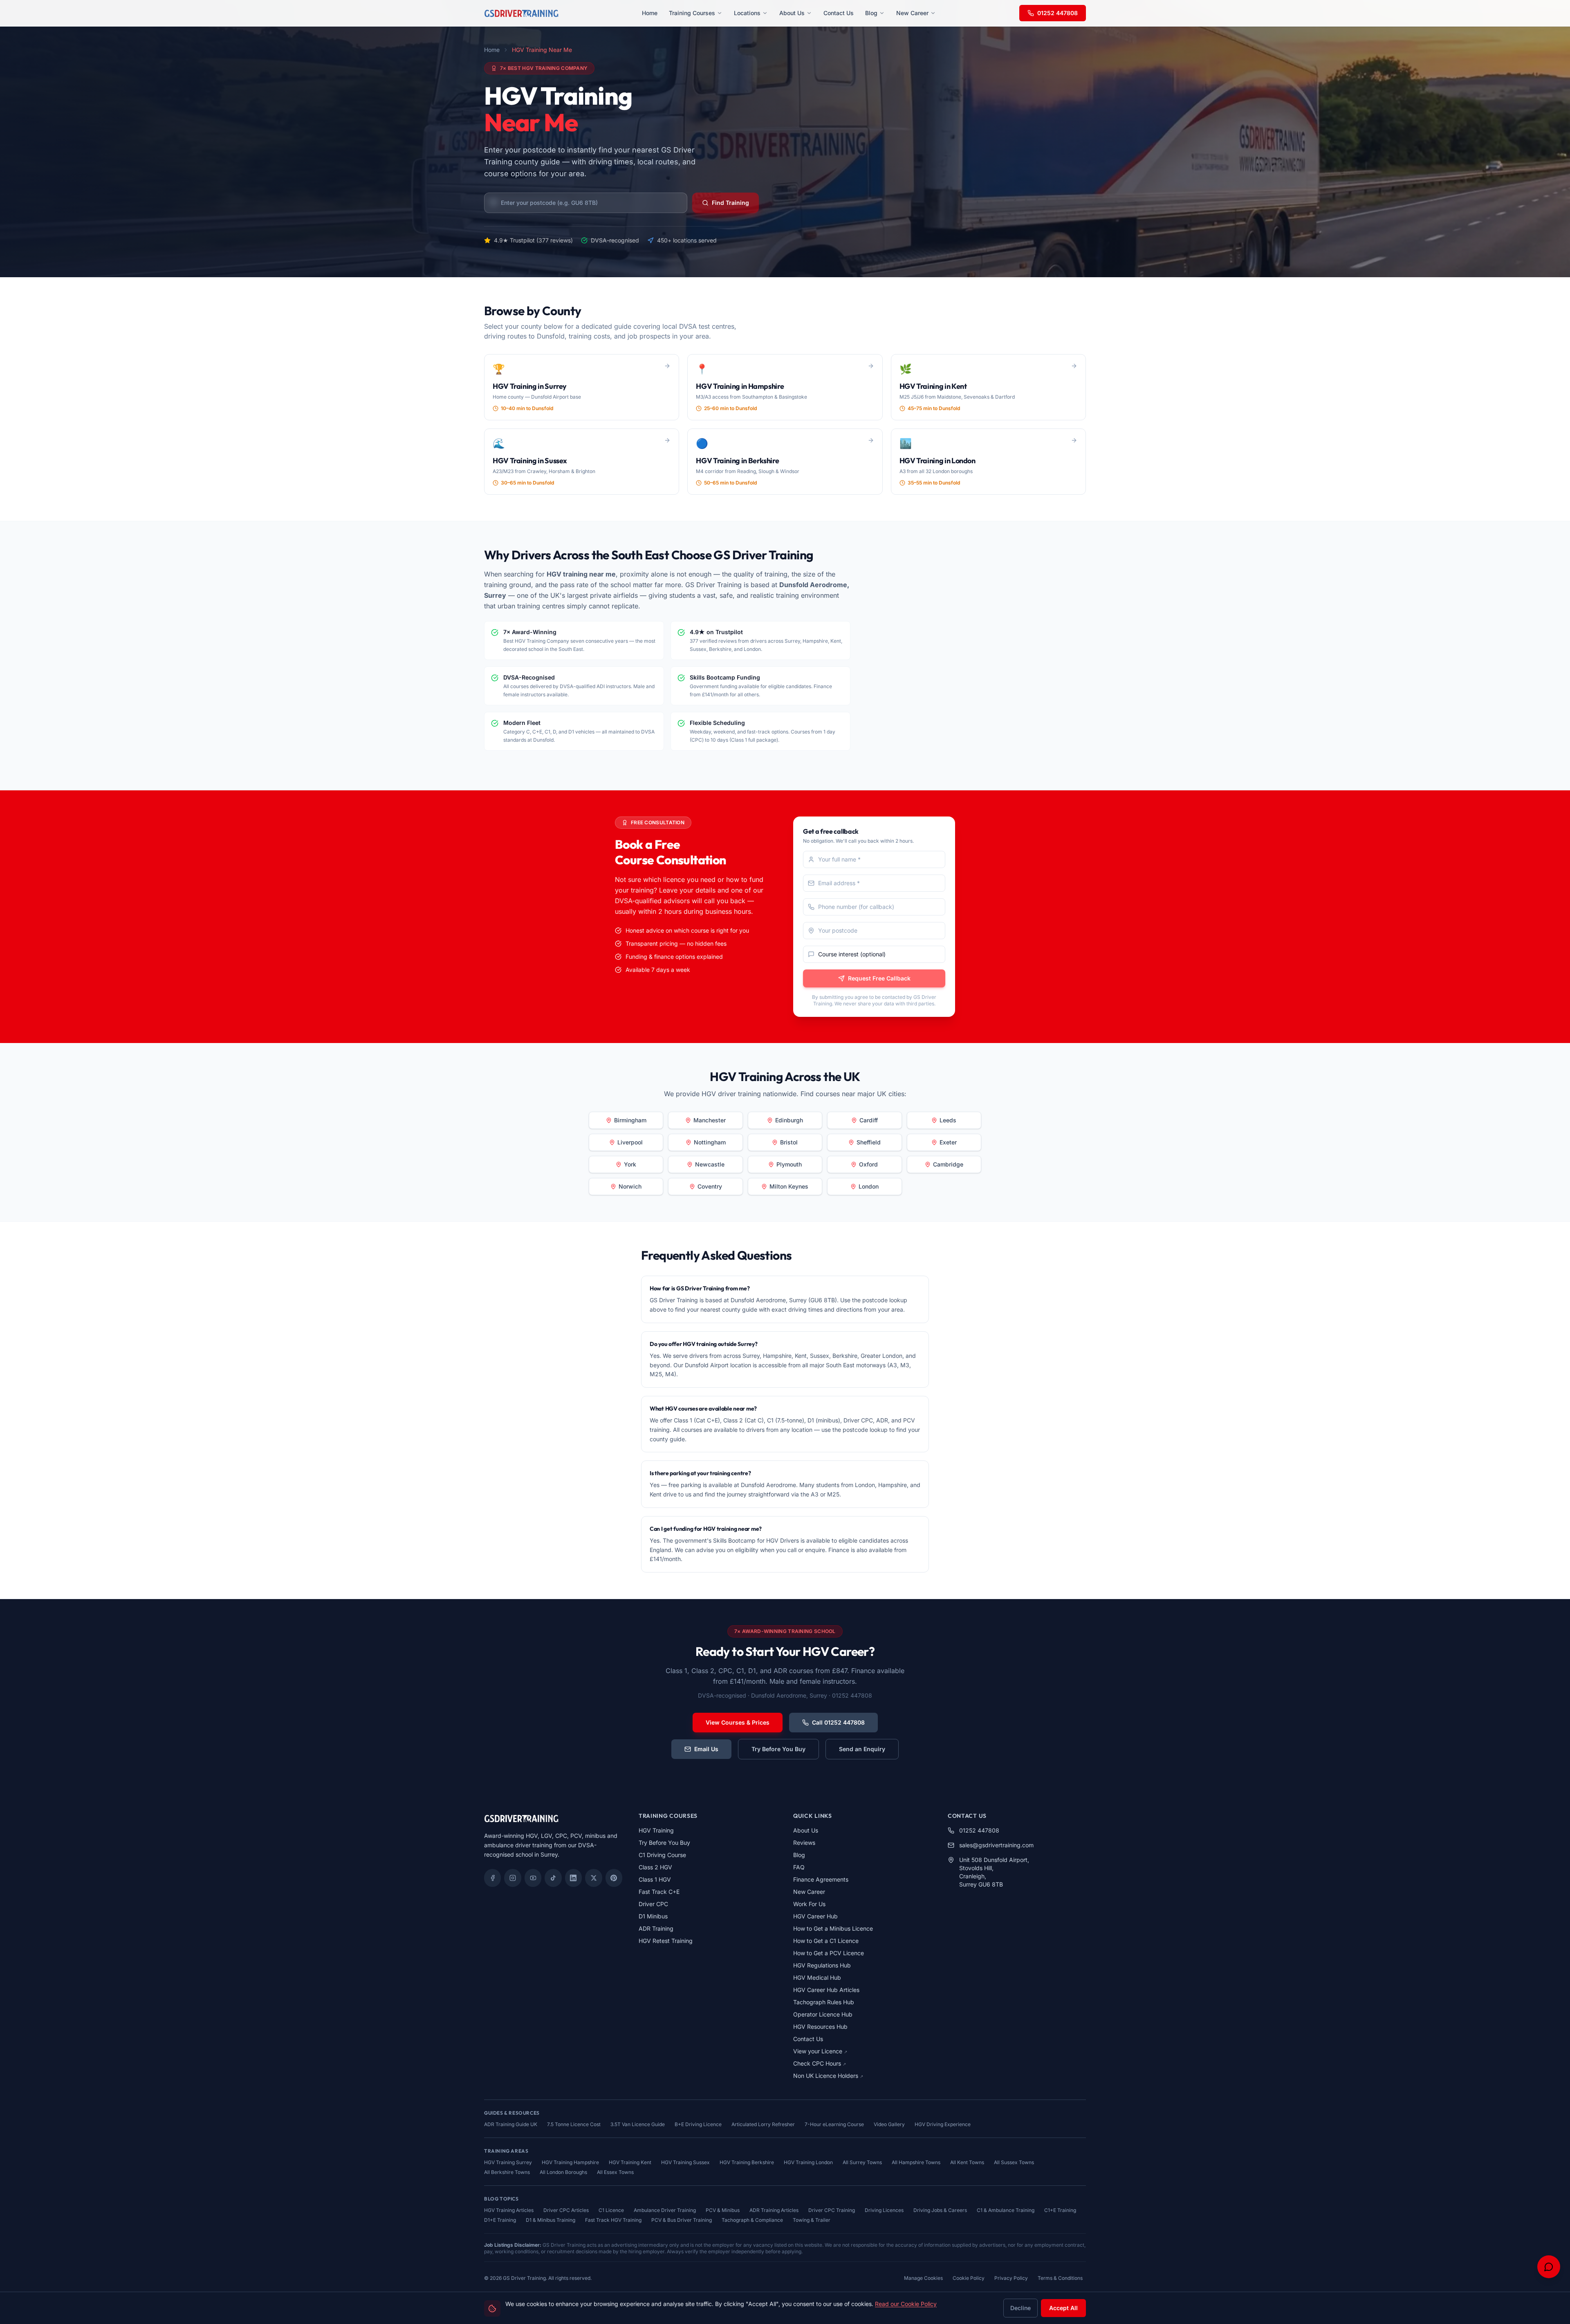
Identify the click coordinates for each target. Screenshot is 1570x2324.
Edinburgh (789, 1120)
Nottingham (710, 1142)
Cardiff (869, 1120)
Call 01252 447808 (838, 1722)
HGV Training (656, 1830)
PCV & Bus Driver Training (682, 2220)
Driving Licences (884, 2210)
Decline (1020, 2308)
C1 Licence (611, 2210)
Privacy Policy (1011, 2278)
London (869, 1186)
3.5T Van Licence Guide (638, 2124)
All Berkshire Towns (507, 2172)
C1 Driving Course (662, 1855)
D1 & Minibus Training (551, 2220)
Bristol (789, 1142)
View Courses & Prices (738, 1722)
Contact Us (808, 2039)
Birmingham (630, 1120)
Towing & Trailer (812, 2220)
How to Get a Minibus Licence (833, 1928)
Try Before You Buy (778, 1749)
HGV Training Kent (630, 2162)
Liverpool (630, 1142)
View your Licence (820, 2051)
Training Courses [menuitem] (692, 13)
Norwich (630, 1186)
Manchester (710, 1120)
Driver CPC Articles (566, 2210)
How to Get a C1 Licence (826, 1941)
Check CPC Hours (820, 2063)
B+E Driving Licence (698, 2124)
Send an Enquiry (862, 1749)
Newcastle (710, 1164)
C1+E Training (1060, 2210)
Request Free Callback (879, 978)
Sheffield (869, 1142)
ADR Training (656, 1928)
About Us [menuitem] (792, 13)
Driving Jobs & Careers (940, 2210)
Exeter (948, 1142)
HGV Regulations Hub (822, 1965)
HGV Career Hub (815, 1916)
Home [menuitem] (650, 13)
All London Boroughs (563, 2172)
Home (492, 50)
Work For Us (809, 1904)
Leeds (948, 1120)
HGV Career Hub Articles (826, 1990)
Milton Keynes (789, 1186)
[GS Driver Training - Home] (521, 13)
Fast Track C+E (659, 1892)
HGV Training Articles (509, 2210)
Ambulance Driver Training (665, 2210)
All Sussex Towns (1014, 2162)
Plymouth (789, 1164)
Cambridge (948, 1164)
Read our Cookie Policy (906, 2304)
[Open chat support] (1549, 2267)
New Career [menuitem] (912, 13)
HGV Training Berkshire (747, 2162)
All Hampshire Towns (916, 2162)
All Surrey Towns (862, 2162)
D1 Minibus (653, 1916)
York (630, 1164)
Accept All (1063, 2308)
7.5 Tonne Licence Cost (574, 2124)
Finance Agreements (821, 1879)
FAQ (799, 1867)
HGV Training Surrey (508, 2162)
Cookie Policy (969, 2278)
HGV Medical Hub (817, 1977)
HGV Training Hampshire (570, 2162)
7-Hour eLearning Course (834, 2124)
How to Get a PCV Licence (829, 1953)
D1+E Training (500, 2220)
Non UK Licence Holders (828, 2076)
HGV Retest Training (666, 1941)
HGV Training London (808, 2162)
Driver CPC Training (832, 2210)
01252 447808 (1058, 13)
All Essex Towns (615, 2172)
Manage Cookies (923, 2278)
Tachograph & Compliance (752, 2220)
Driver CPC (653, 1904)
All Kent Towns (967, 2162)
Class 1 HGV (655, 1879)
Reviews (804, 1843)
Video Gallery (889, 2124)
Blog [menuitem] (871, 13)
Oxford (868, 1164)
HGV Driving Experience (943, 2124)
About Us (806, 1830)
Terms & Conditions (1060, 2278)
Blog (799, 1855)
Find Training (730, 203)
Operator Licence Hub (823, 2014)
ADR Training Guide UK (511, 2124)
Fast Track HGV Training (613, 2220)
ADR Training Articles (774, 2210)
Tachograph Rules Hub (824, 2002)
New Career (809, 1892)
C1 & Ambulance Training (1006, 2210)
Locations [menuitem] (747, 13)
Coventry (710, 1186)
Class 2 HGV (655, 1867)
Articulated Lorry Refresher (763, 2124)
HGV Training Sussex (685, 2162)
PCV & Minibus (723, 2210)
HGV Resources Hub (820, 2027)
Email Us (706, 1749)
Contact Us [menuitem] (839, 13)
